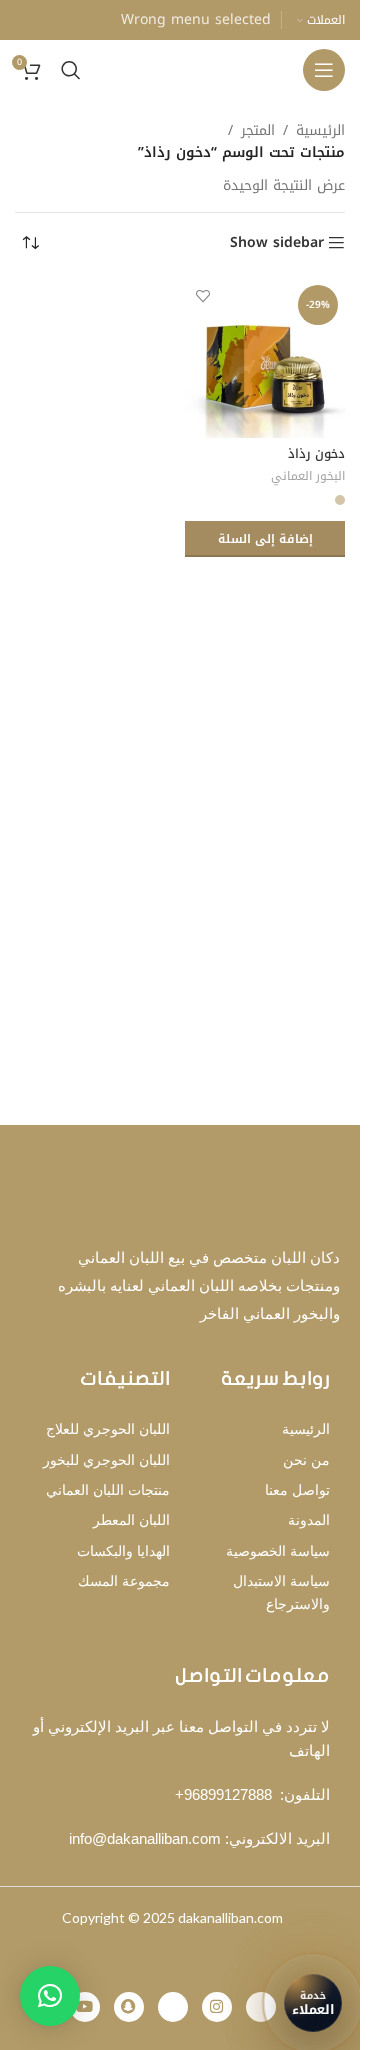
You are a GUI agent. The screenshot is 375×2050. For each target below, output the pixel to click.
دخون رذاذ (316, 454)
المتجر (258, 131)
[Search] (71, 70)
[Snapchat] (129, 2007)
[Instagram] (217, 2007)
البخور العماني (308, 476)
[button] (265, 539)
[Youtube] (85, 2007)
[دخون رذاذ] (265, 358)
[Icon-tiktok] (261, 2007)
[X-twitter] (173, 2007)
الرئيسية (320, 131)
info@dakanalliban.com (145, 1838)
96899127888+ (223, 1794)
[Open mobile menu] (324, 70)
